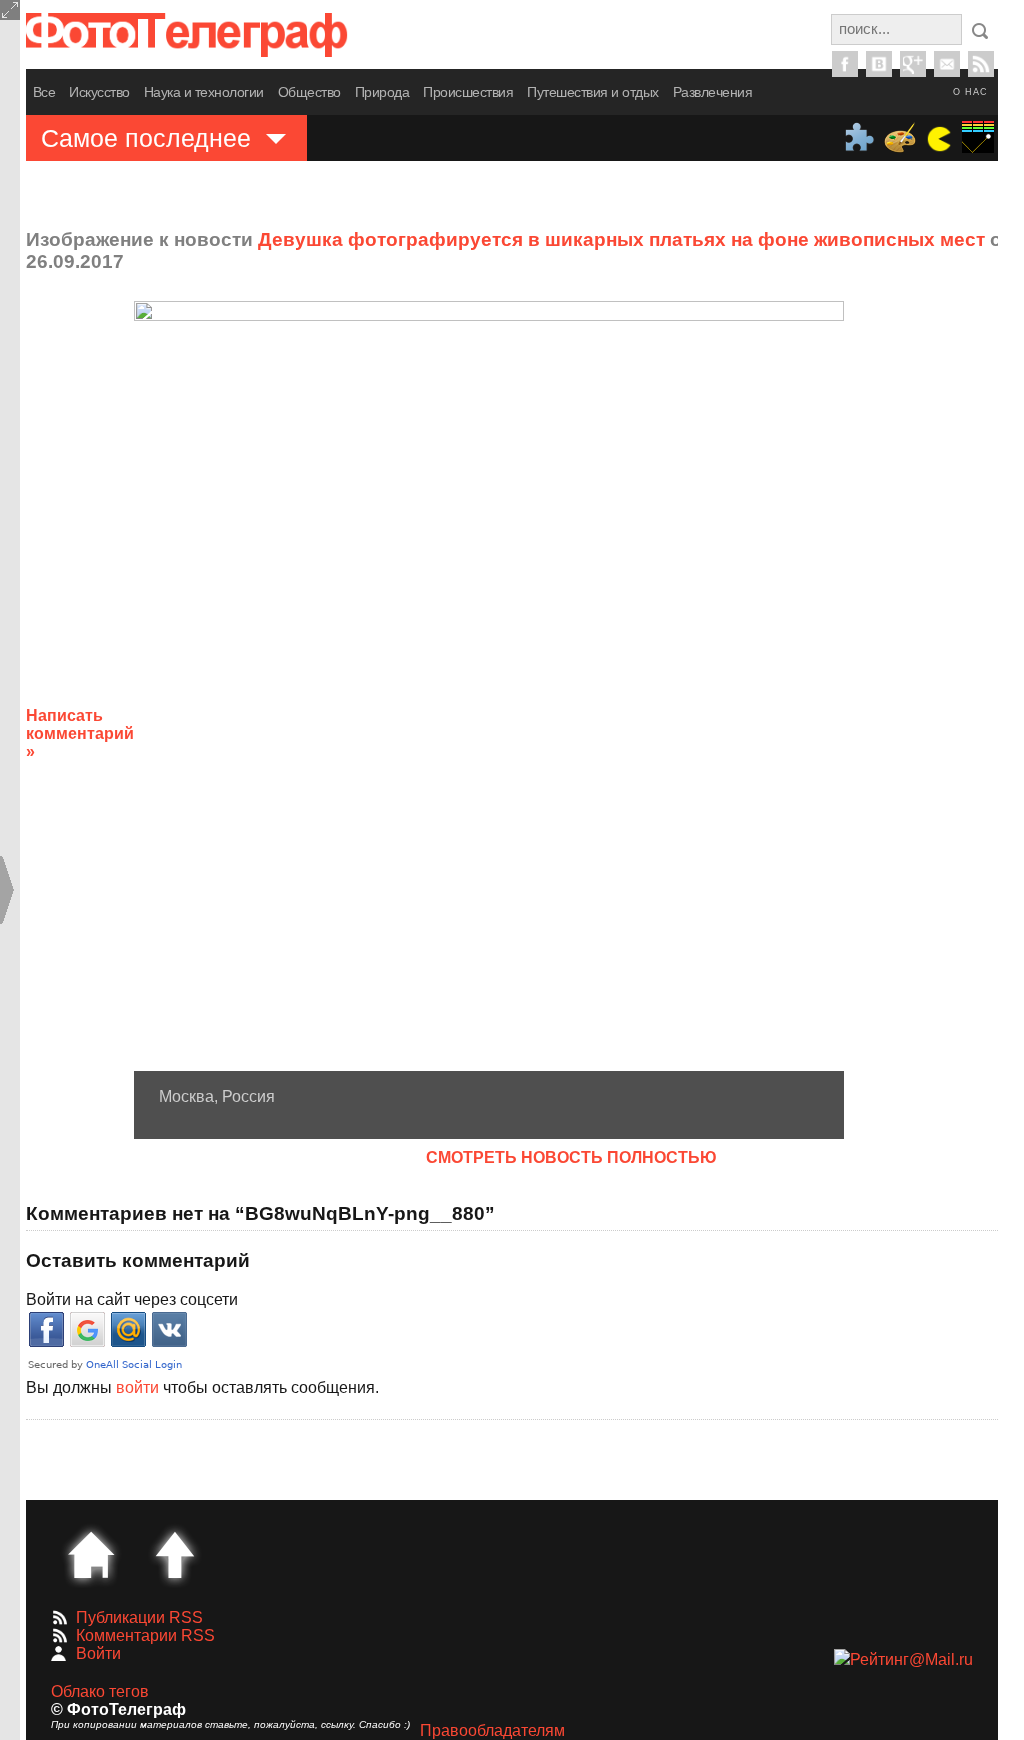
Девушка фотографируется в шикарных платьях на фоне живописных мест (621, 239)
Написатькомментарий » (80, 733)
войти (137, 1387)
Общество (309, 92)
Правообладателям (492, 1730)
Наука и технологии (204, 92)
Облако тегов (100, 1691)
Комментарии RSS (145, 1635)
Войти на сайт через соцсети (132, 1299)
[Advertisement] (939, 718)
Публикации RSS (139, 1617)
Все (44, 92)
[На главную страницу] (91, 1555)
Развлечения (713, 92)
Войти (98, 1653)
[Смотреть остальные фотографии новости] (489, 686)
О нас (970, 92)
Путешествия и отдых (593, 92)
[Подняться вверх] (175, 1555)
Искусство (99, 92)
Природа (382, 92)
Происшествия (468, 92)
